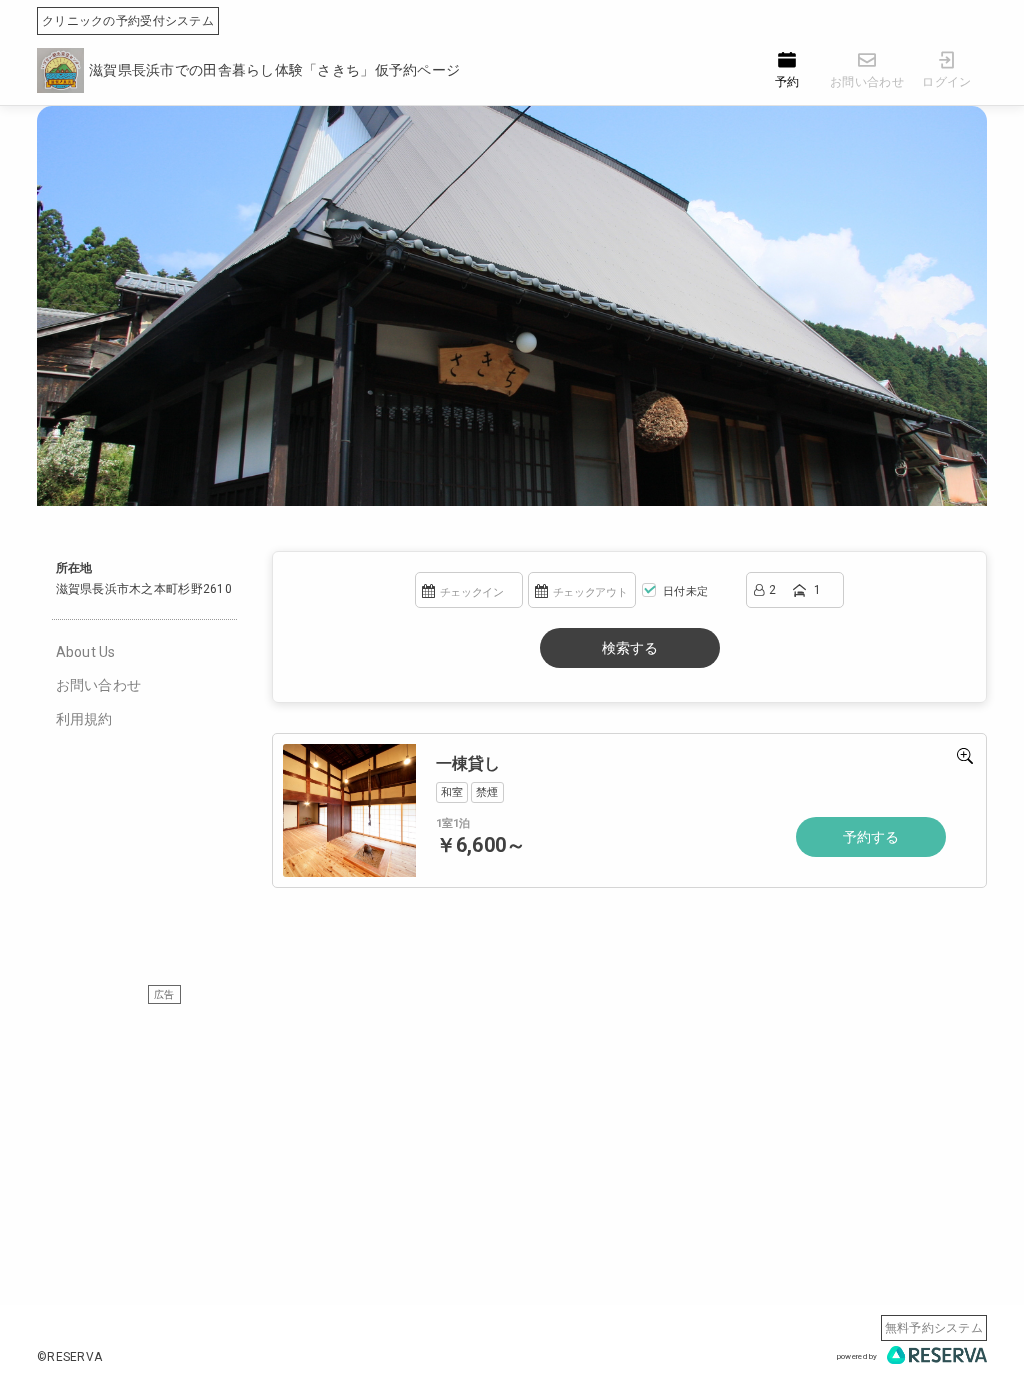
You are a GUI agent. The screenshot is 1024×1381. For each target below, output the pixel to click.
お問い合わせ (99, 685)
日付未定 (684, 591)
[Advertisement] (512, 1145)
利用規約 (84, 719)
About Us (86, 652)
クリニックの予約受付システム (128, 21)
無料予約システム (934, 1328)
